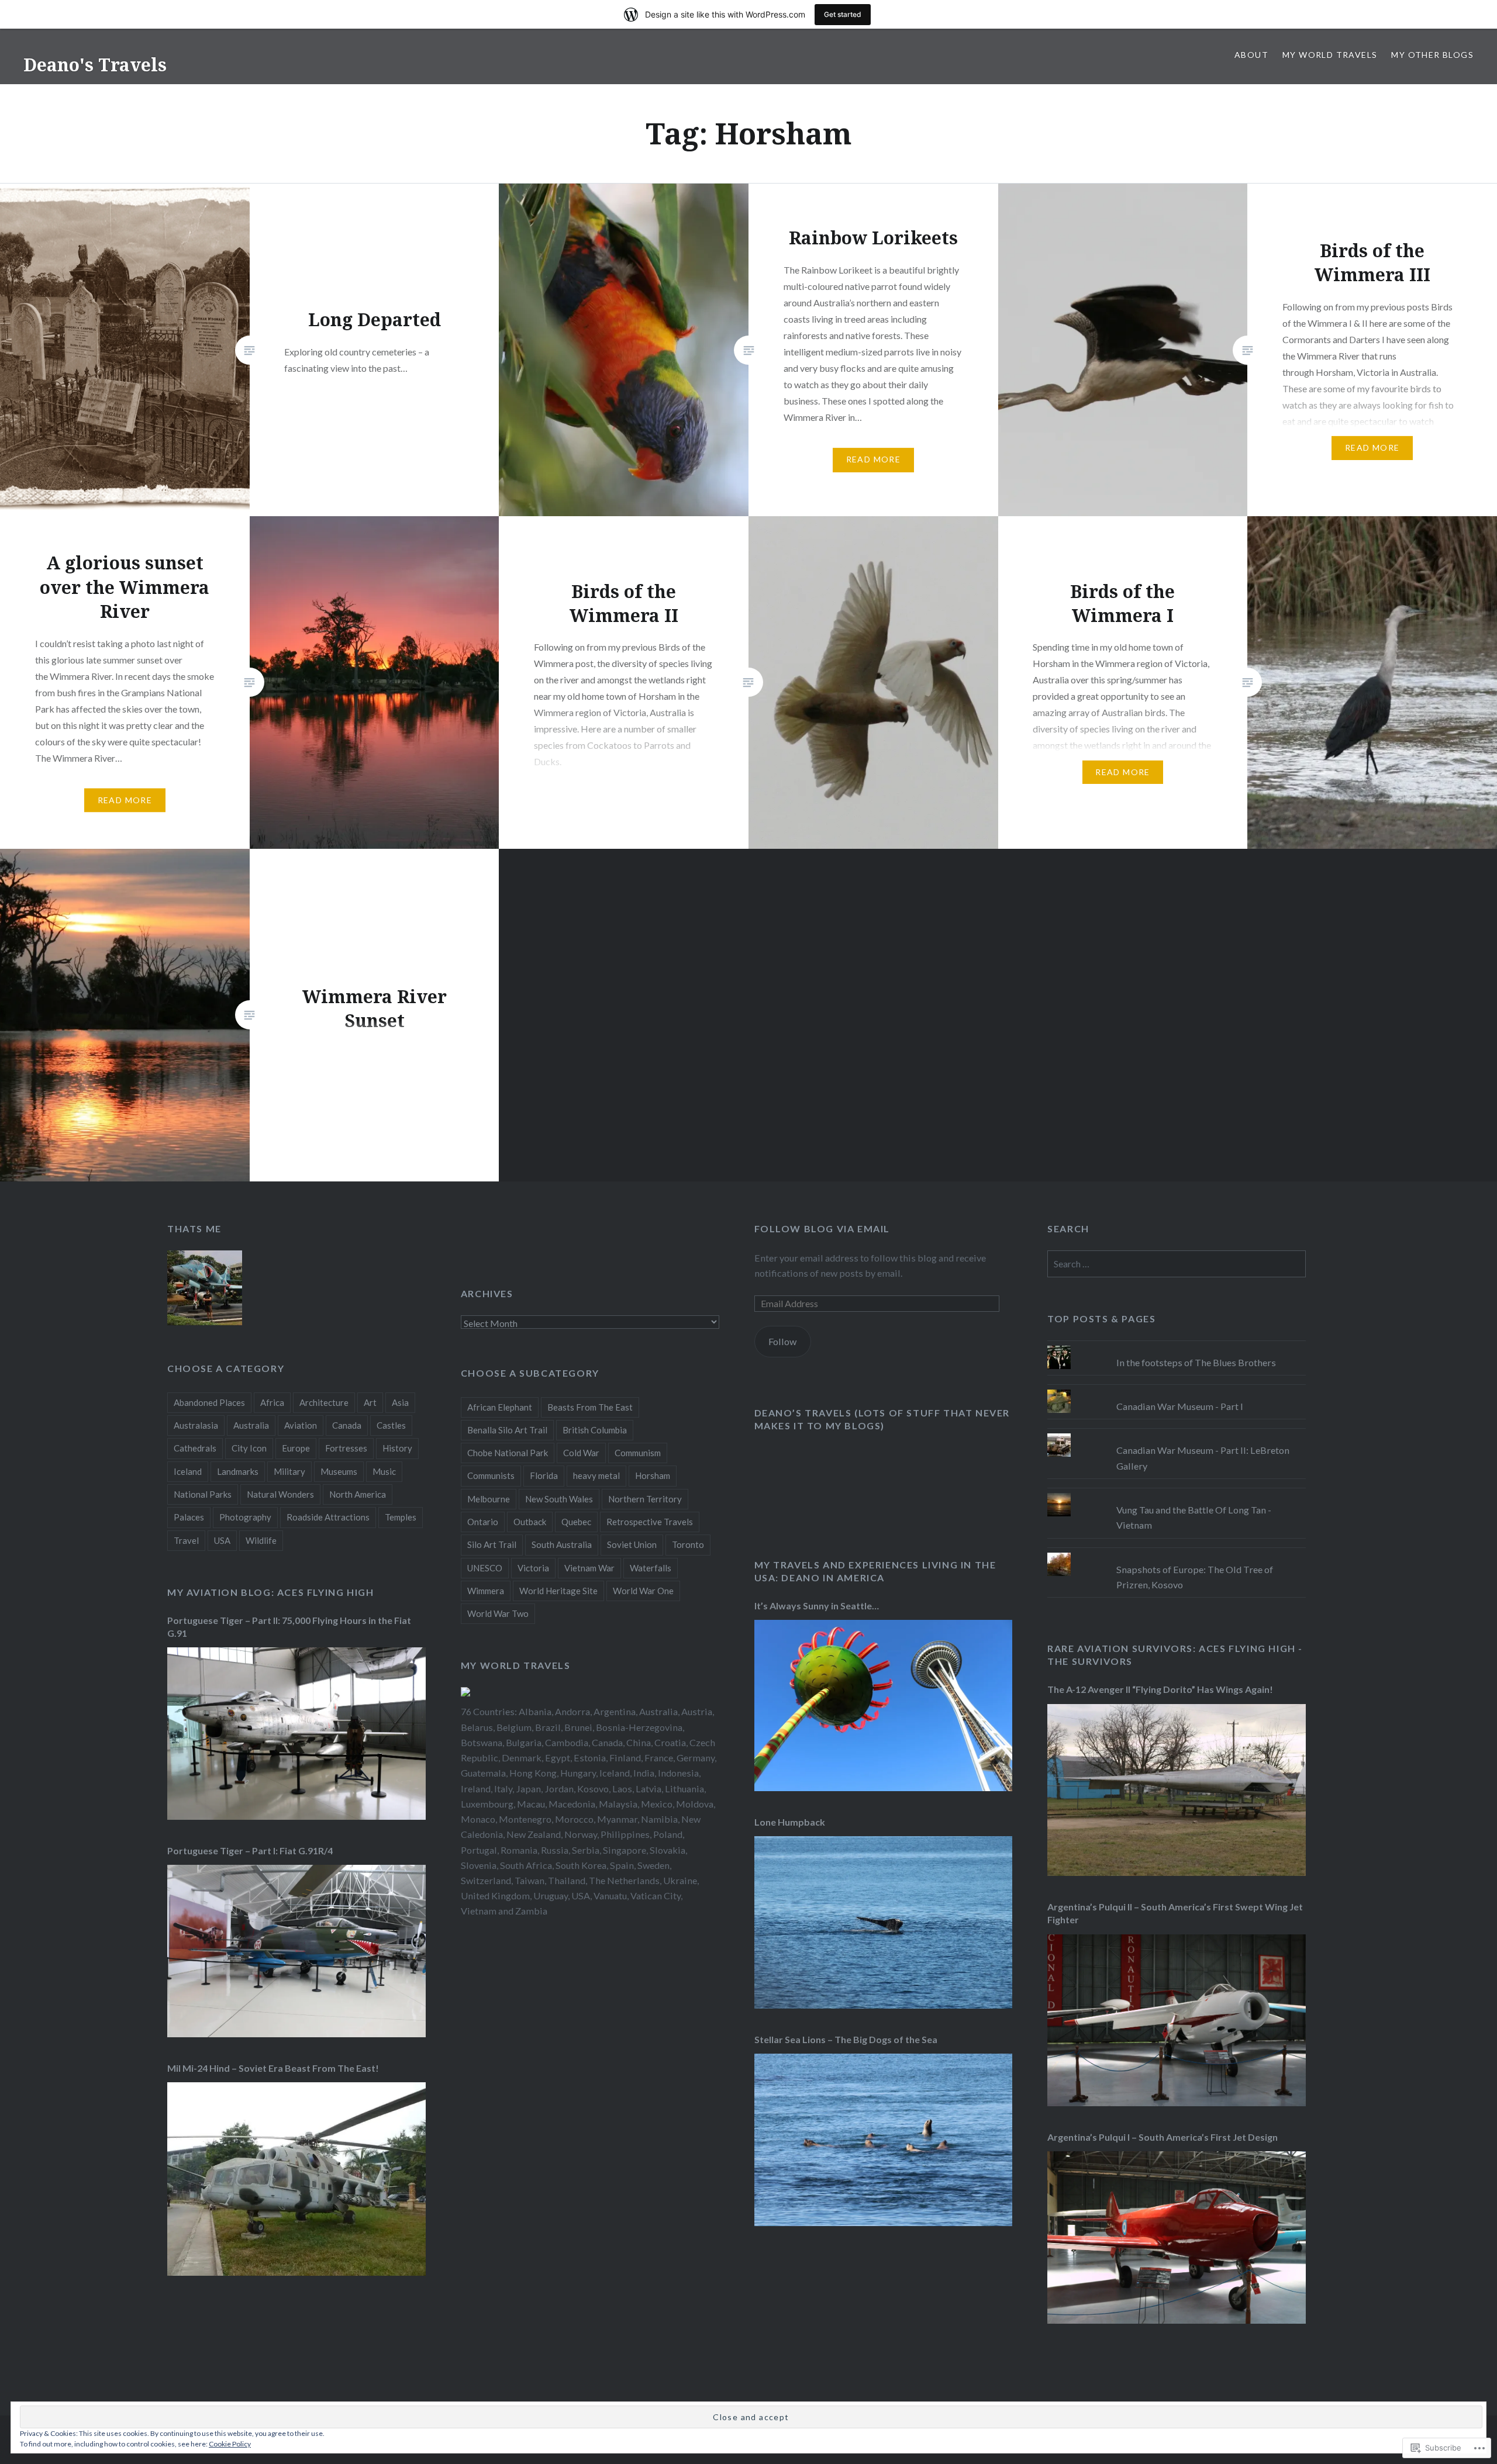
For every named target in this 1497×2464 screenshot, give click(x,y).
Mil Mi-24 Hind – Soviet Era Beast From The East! (273, 2068)
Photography (245, 1517)
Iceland (188, 1471)
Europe (296, 1448)
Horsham (653, 1475)
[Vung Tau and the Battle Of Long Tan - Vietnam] (1177, 1493)
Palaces (189, 1517)
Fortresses (346, 1448)
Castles (391, 1425)
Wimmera (486, 1591)
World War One (643, 1591)
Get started (843, 14)
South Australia (562, 1544)
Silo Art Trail (492, 1544)
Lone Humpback (790, 1822)
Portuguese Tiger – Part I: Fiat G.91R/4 (250, 1850)
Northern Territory (645, 1499)
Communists (491, 1475)
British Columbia (595, 1430)
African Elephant (500, 1407)
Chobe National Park (508, 1453)
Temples (401, 1517)
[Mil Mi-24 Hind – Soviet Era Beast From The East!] (296, 2272)
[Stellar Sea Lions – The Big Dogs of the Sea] (884, 2222)
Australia (251, 1425)
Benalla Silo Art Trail (507, 1430)
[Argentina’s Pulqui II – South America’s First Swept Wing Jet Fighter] (1177, 2102)
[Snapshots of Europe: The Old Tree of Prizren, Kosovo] (1177, 1553)
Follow (782, 1341)
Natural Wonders (280, 1494)
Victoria (533, 1568)
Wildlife (261, 1540)
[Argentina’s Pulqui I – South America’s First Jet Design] (1177, 2320)
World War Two (498, 1613)
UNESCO (485, 1568)
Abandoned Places (209, 1402)
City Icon (249, 1448)
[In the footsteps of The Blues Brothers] (1177, 1346)
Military (289, 1471)
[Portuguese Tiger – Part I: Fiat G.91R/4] (296, 2033)
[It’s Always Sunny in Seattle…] (884, 1787)
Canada (347, 1425)
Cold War (581, 1453)
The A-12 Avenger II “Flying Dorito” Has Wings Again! (1160, 1689)
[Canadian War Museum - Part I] (1177, 1390)
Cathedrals (195, 1448)
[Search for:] (1177, 1264)
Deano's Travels (95, 65)
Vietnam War (589, 1568)
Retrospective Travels (650, 1522)
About (1251, 55)
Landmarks (238, 1471)
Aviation (301, 1425)
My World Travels (1330, 55)
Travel (186, 1540)
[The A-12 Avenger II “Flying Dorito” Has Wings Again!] (1177, 1872)
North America (358, 1494)
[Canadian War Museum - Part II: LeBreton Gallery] (1177, 1433)
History (397, 1448)
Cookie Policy (230, 2444)
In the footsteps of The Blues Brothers (1196, 1362)
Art (370, 1402)
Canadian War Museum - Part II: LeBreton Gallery (1203, 1458)
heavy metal (596, 1475)
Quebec (576, 1522)
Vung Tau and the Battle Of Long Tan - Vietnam (1194, 1517)
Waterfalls (651, 1568)
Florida (544, 1475)
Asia (400, 1402)
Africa (272, 1402)
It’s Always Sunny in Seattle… (817, 1606)
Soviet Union (632, 1544)
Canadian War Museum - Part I (1180, 1406)
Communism (638, 1453)
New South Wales (559, 1499)
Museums (339, 1471)
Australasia (196, 1425)
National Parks (203, 1494)
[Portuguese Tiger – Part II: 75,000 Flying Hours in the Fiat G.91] (296, 1816)
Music (384, 1471)
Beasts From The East (590, 1407)
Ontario (483, 1522)
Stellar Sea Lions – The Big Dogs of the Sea (846, 2039)
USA (222, 1540)
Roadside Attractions (328, 1517)
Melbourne (489, 1499)
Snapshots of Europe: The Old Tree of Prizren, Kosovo (1195, 1577)
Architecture (324, 1402)
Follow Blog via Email (822, 1228)
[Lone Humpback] (884, 2005)
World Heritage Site (558, 1591)
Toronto (688, 1544)
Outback (530, 1522)
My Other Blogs (1432, 55)
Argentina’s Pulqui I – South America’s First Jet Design (1163, 2137)
